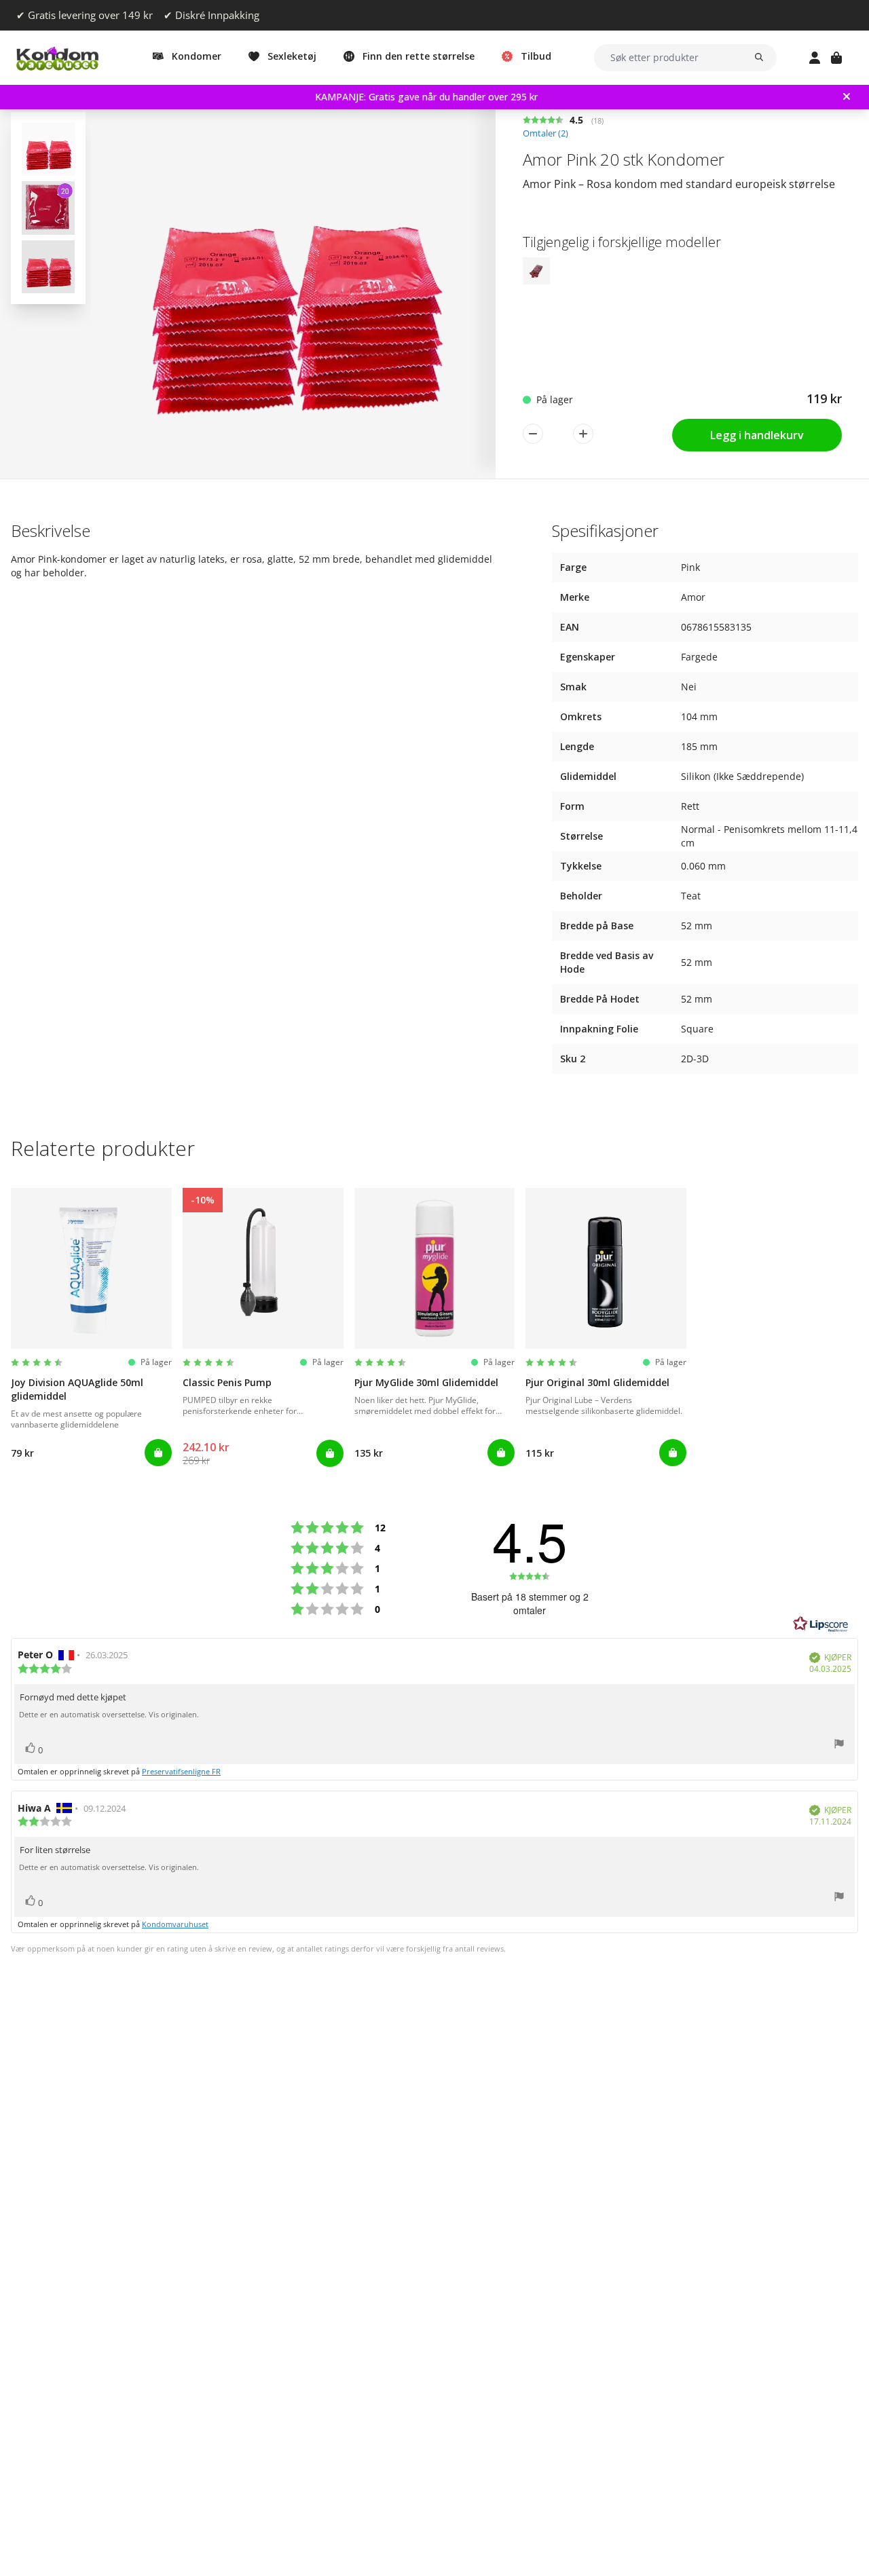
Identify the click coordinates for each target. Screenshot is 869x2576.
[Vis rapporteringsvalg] (839, 1746)
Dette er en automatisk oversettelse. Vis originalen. (109, 1715)
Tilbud (536, 56)
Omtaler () (546, 133)
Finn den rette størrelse (419, 56)
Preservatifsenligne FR (181, 1771)
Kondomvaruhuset (175, 1924)
